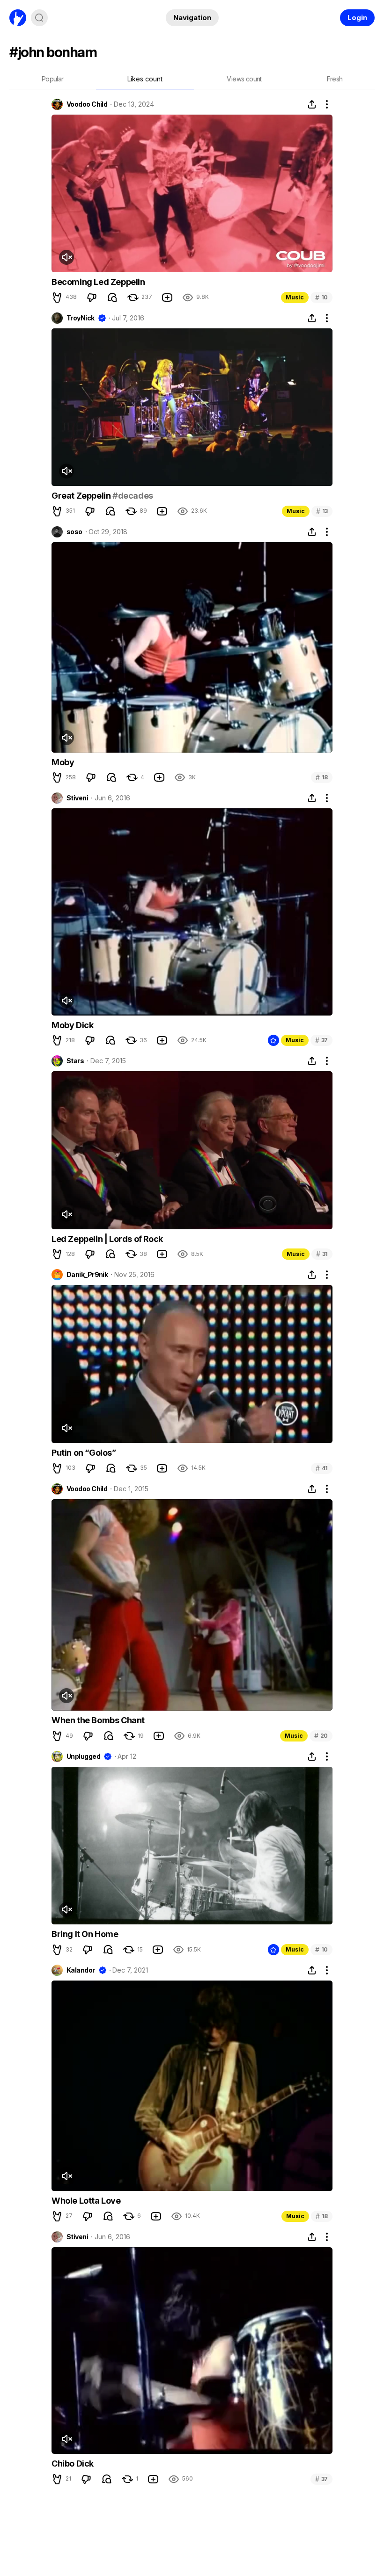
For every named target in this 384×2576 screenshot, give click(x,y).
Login (357, 18)
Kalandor (81, 1970)
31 (322, 1254)
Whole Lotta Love (86, 2201)
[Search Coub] (39, 18)
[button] (57, 298)
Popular (53, 79)
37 (321, 1040)
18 (322, 777)
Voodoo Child (87, 104)
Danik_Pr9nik (87, 1275)
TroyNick (81, 318)
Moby (63, 762)
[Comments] (112, 298)
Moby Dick (72, 1025)
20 (321, 1736)
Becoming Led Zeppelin (98, 282)
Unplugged (83, 1756)
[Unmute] (66, 257)
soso (74, 532)
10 (321, 297)
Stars (75, 1061)
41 (322, 1468)
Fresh (335, 79)
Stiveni (77, 798)
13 (322, 511)
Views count (244, 79)
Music (295, 297)
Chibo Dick (73, 2464)
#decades (133, 496)
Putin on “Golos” (84, 1453)
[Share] (312, 104)
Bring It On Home (85, 1934)
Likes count (145, 79)
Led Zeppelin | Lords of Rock (107, 1239)
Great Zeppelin (82, 496)
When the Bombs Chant (98, 1720)
